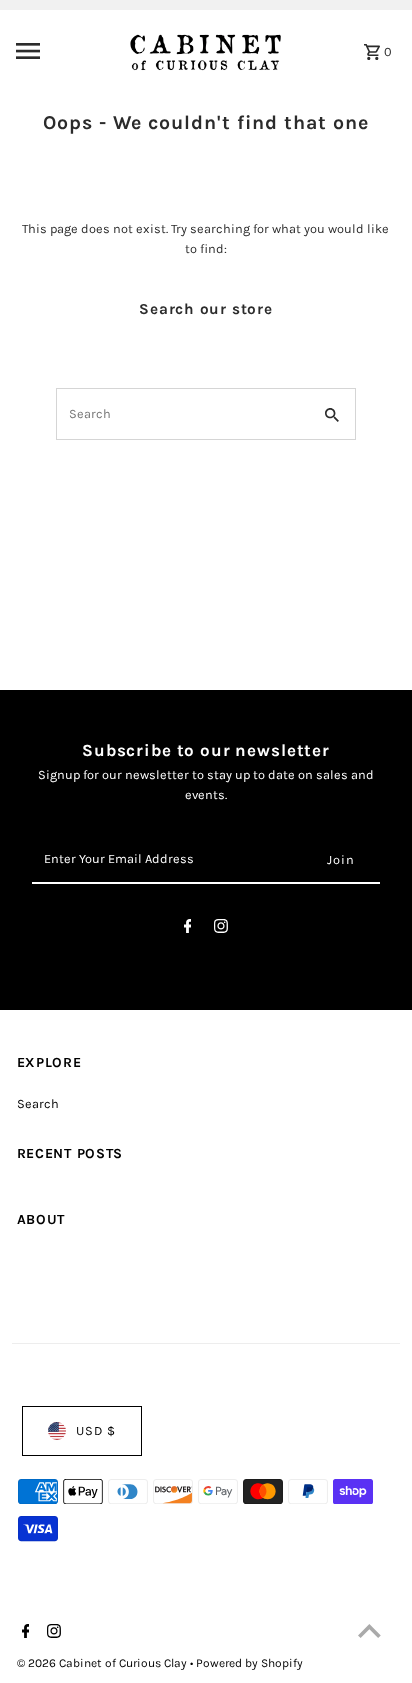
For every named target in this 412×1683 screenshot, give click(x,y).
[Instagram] (221, 929)
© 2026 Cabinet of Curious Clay (103, 1663)
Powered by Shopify (249, 1663)
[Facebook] (188, 929)
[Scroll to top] (369, 1630)
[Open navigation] (59, 51)
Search (38, 1103)
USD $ (96, 1430)
